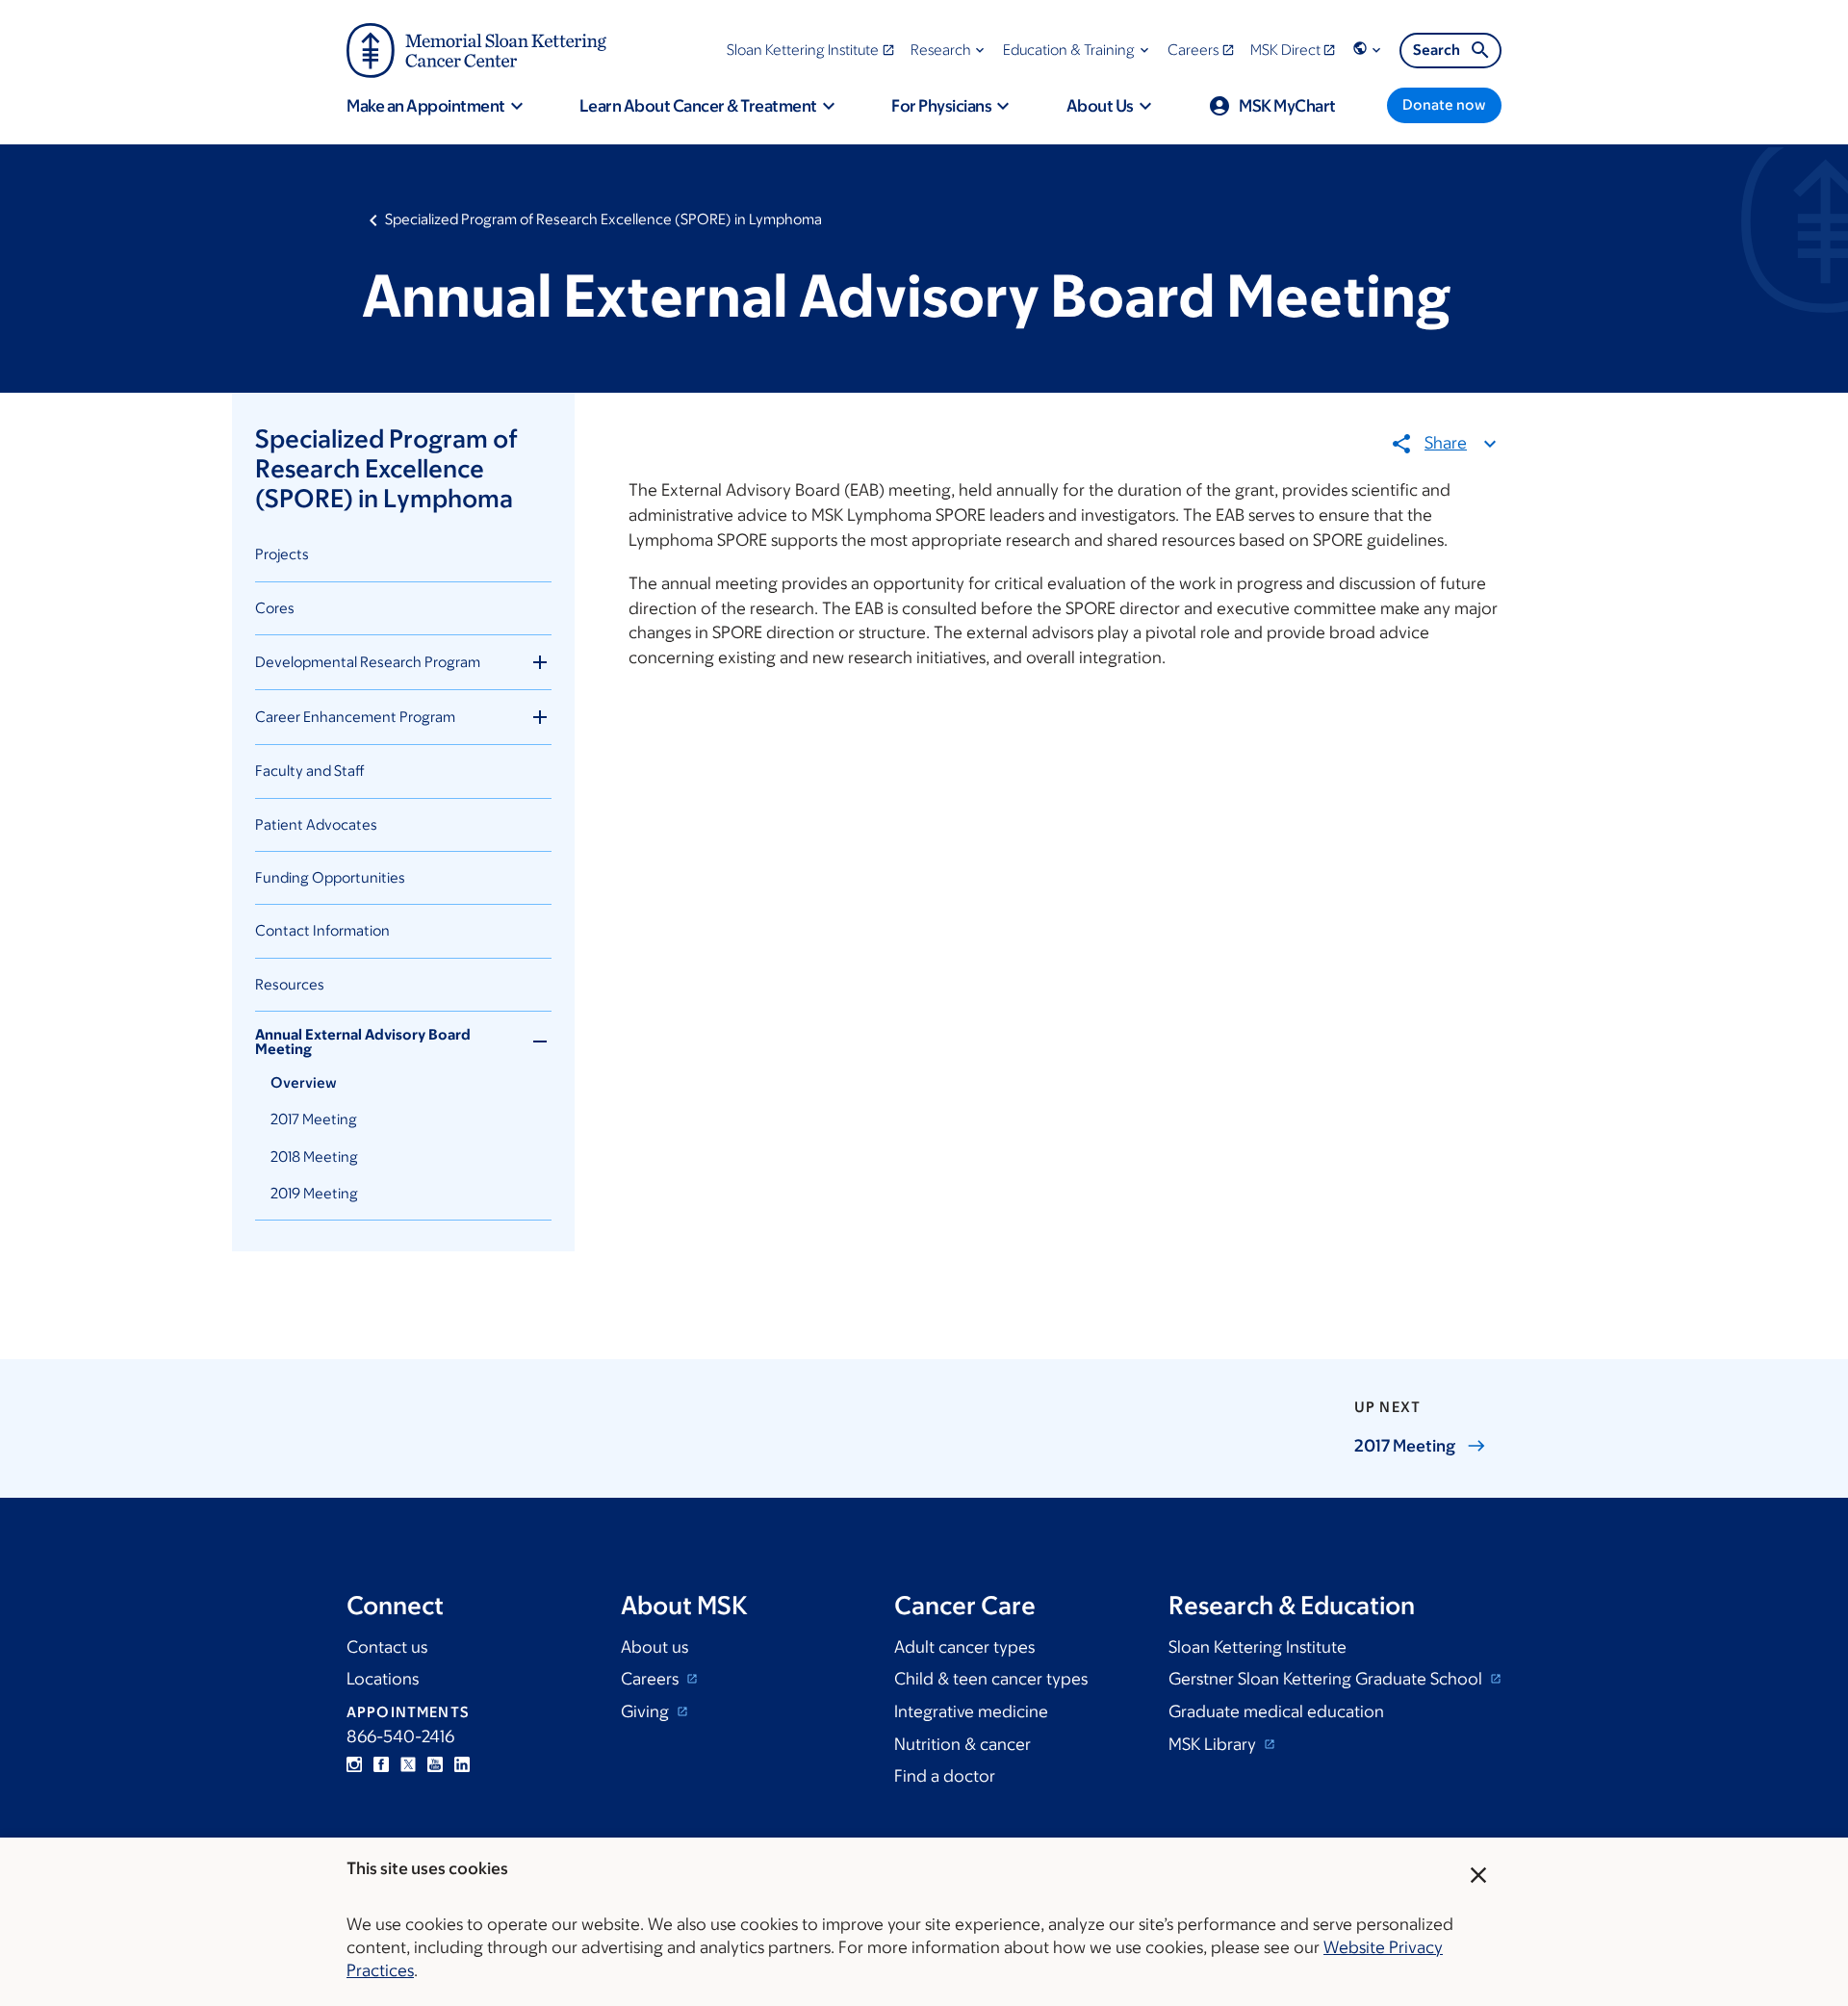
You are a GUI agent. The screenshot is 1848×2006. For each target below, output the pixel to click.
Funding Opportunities (330, 877)
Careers (652, 1679)
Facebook (381, 1764)
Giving (647, 1711)
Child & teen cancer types (991, 1679)
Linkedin (462, 1764)
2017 (1405, 1446)
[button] (950, 50)
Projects (282, 554)
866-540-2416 (400, 1736)
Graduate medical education (1276, 1711)
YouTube (435, 1764)
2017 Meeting (314, 1119)
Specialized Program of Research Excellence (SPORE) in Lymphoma (603, 219)
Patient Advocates (316, 824)
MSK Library (1214, 1744)
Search (1437, 50)
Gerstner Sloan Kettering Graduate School (1327, 1679)
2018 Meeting (314, 1157)
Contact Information (322, 930)
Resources (290, 984)
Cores (275, 608)
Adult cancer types (964, 1647)
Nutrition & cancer (962, 1744)
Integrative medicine (971, 1711)
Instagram (354, 1764)
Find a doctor (945, 1776)
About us (654, 1647)
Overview (304, 1082)
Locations (383, 1679)
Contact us (387, 1647)
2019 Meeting (314, 1193)
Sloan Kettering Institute (1258, 1647)
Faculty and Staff (310, 771)
